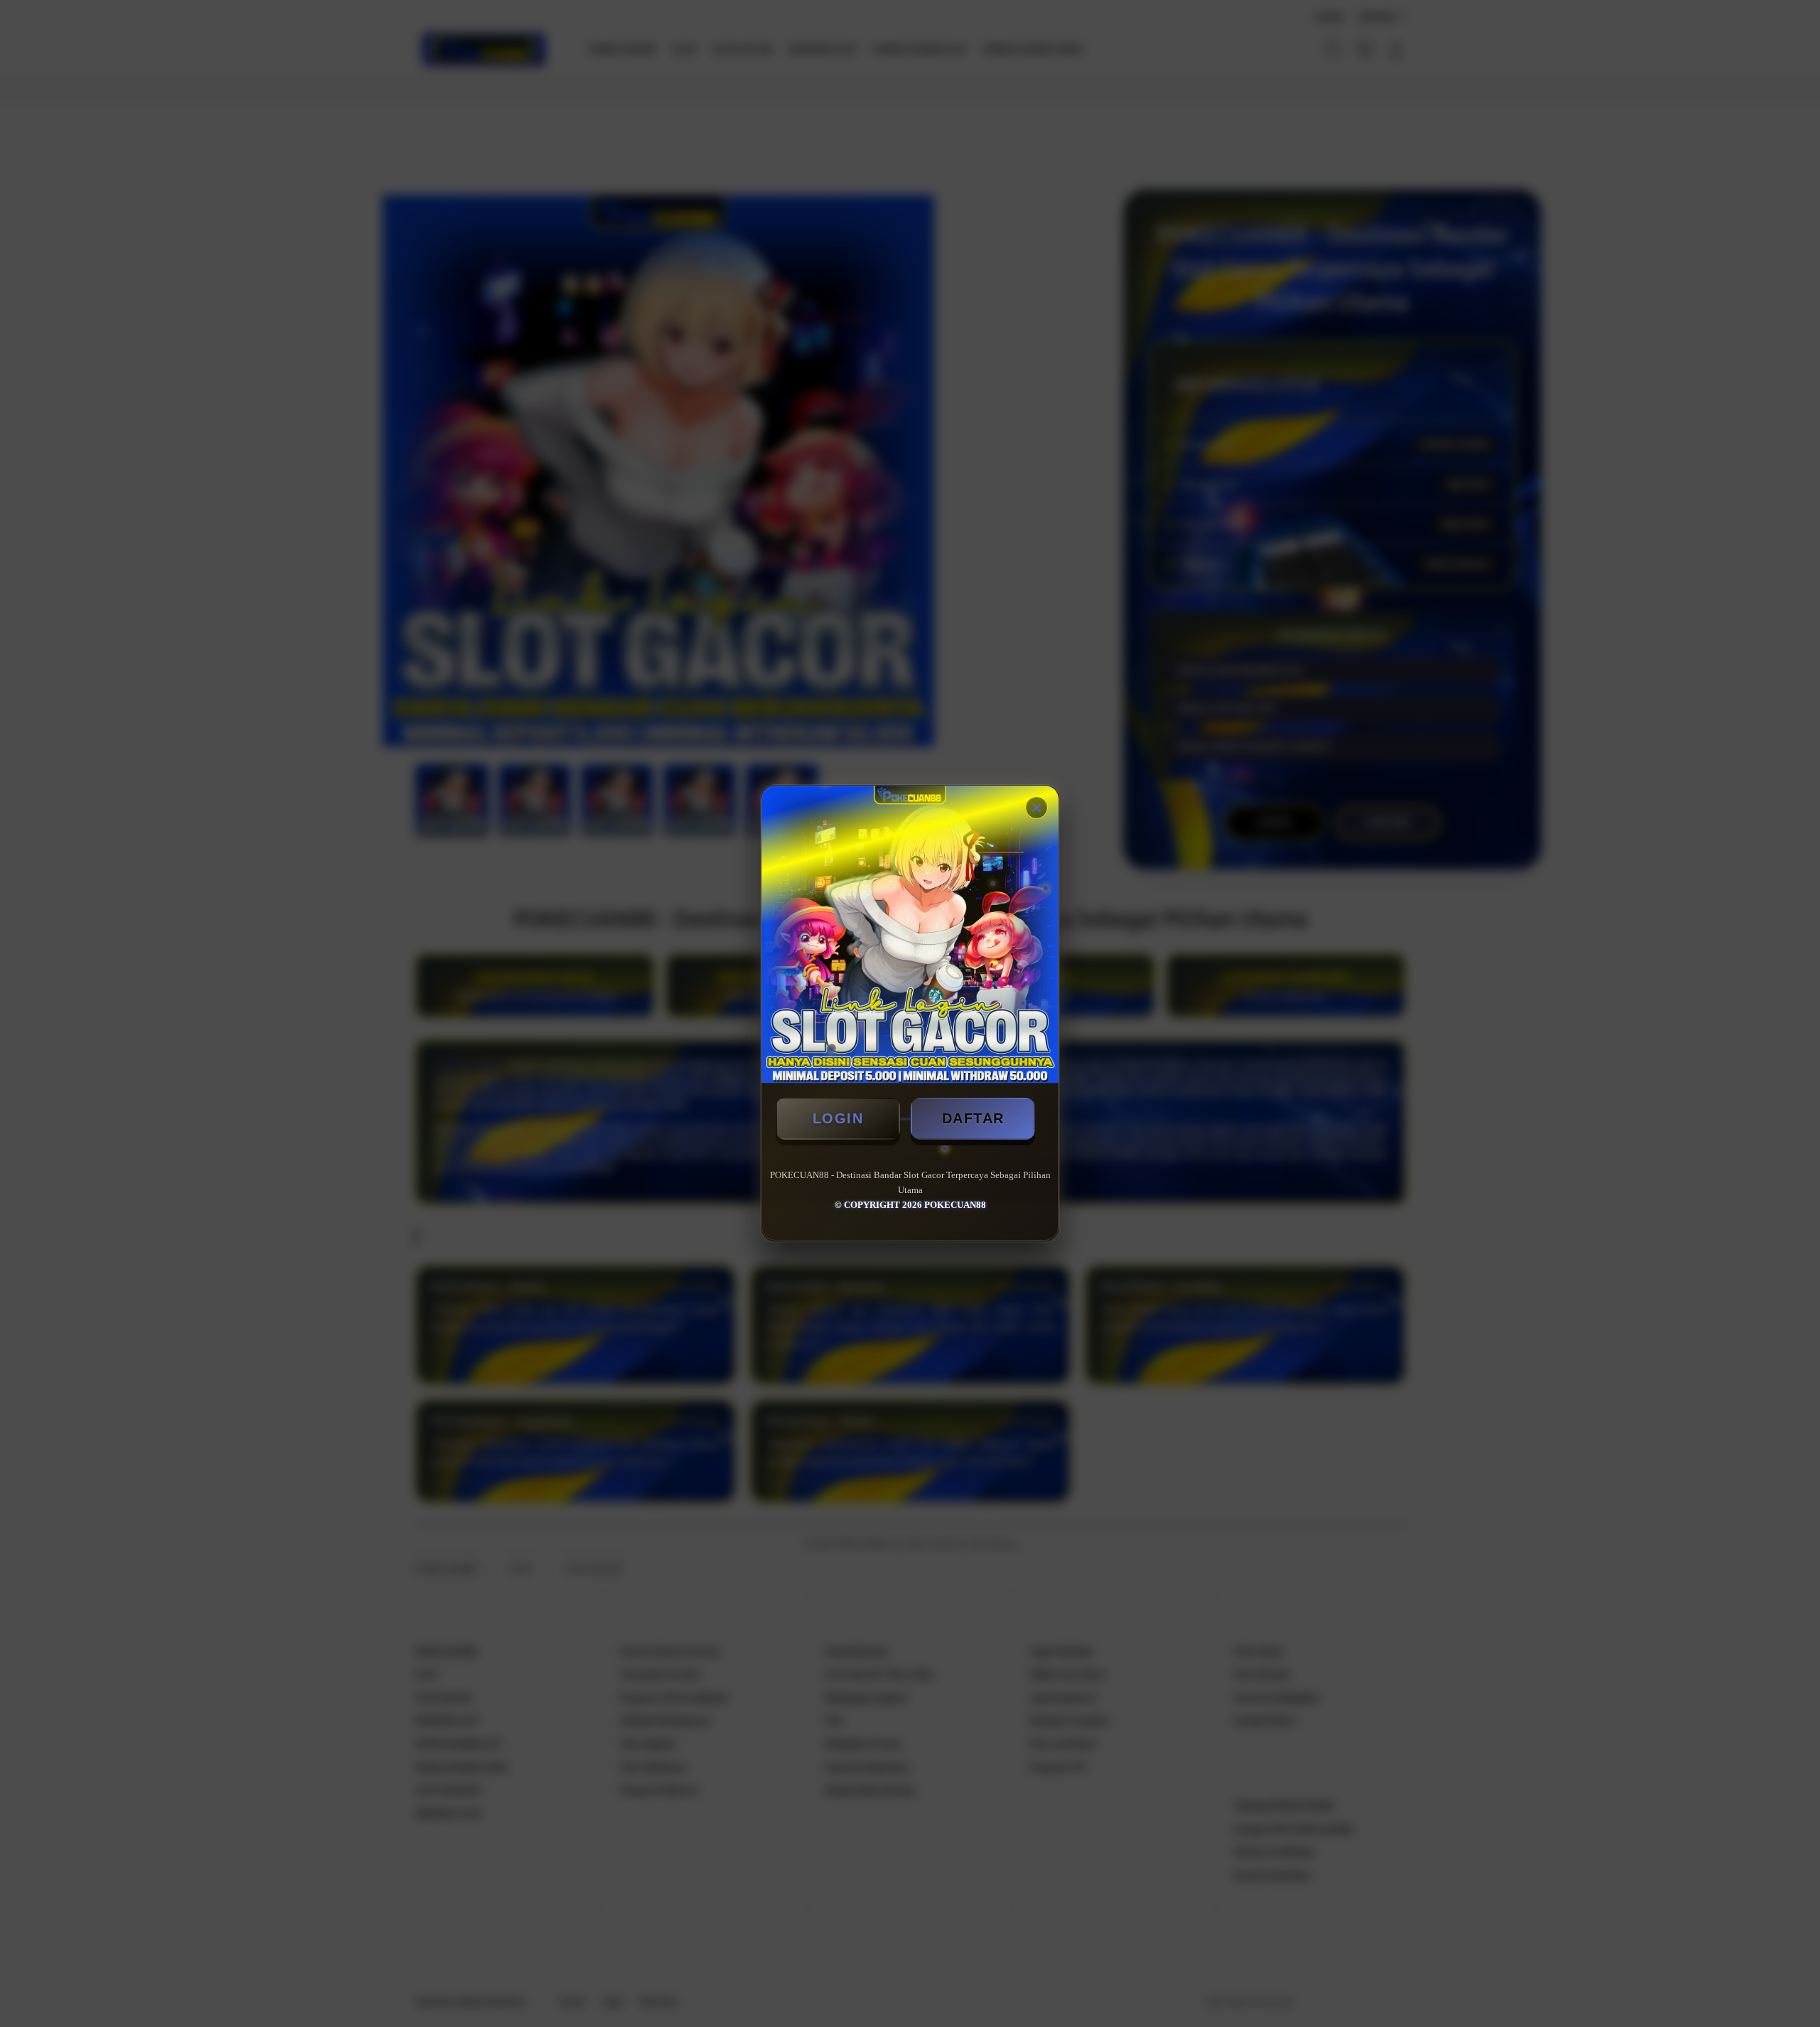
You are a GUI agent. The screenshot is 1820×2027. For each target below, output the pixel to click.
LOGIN (838, 1118)
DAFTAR (973, 1118)
